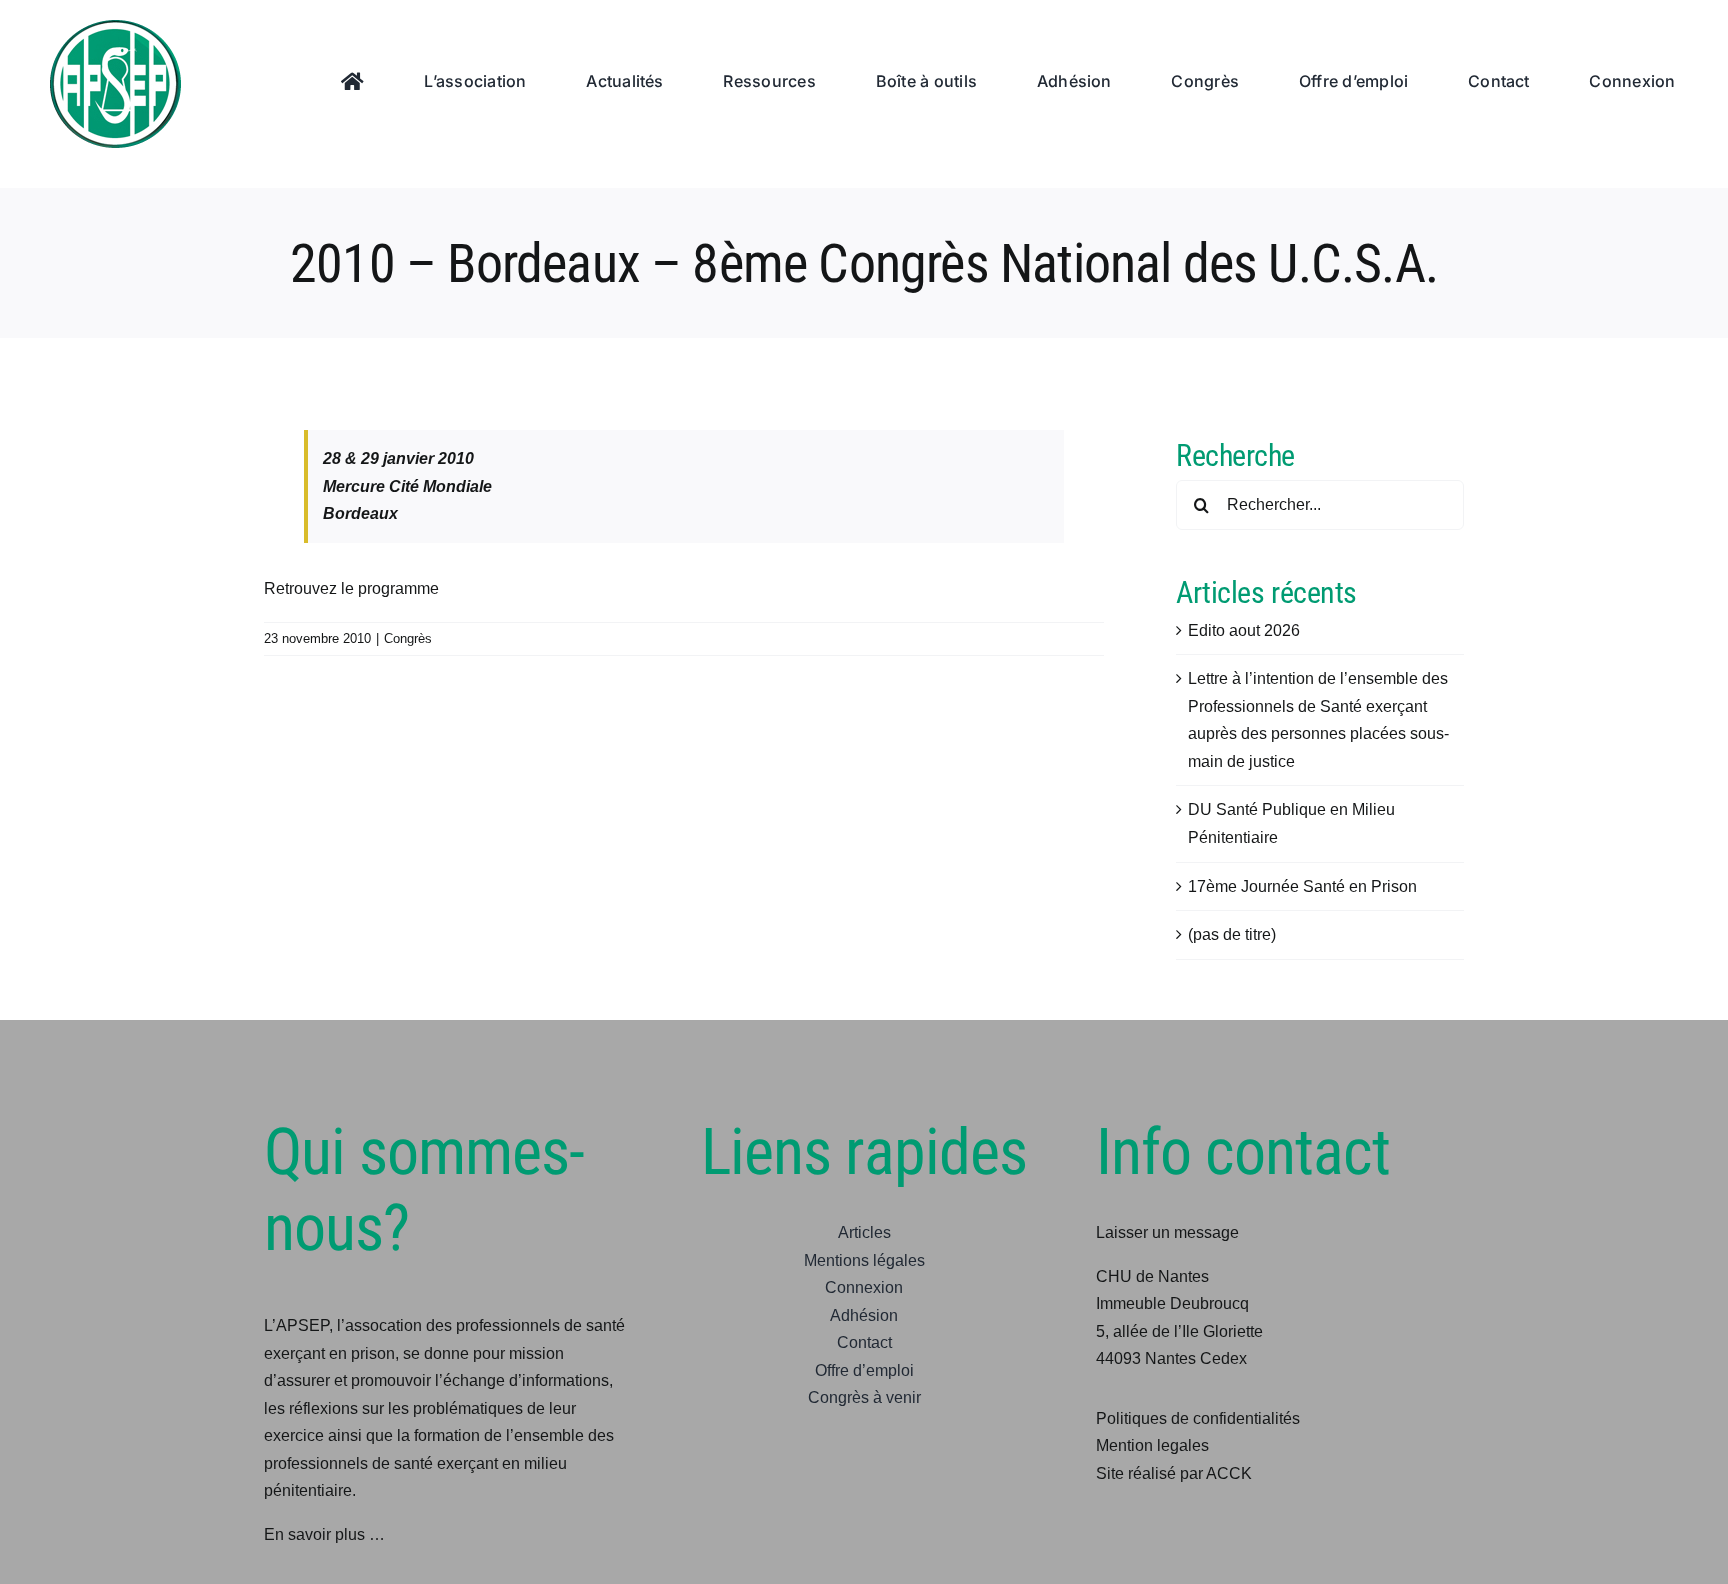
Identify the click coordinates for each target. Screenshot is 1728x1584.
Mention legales (1152, 1445)
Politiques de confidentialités (1198, 1418)
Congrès (408, 638)
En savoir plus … (324, 1534)
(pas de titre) (1232, 934)
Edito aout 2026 (1244, 630)
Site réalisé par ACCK (1174, 1473)
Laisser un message (1167, 1232)
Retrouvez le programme (351, 588)
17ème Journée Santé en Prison (1302, 886)
